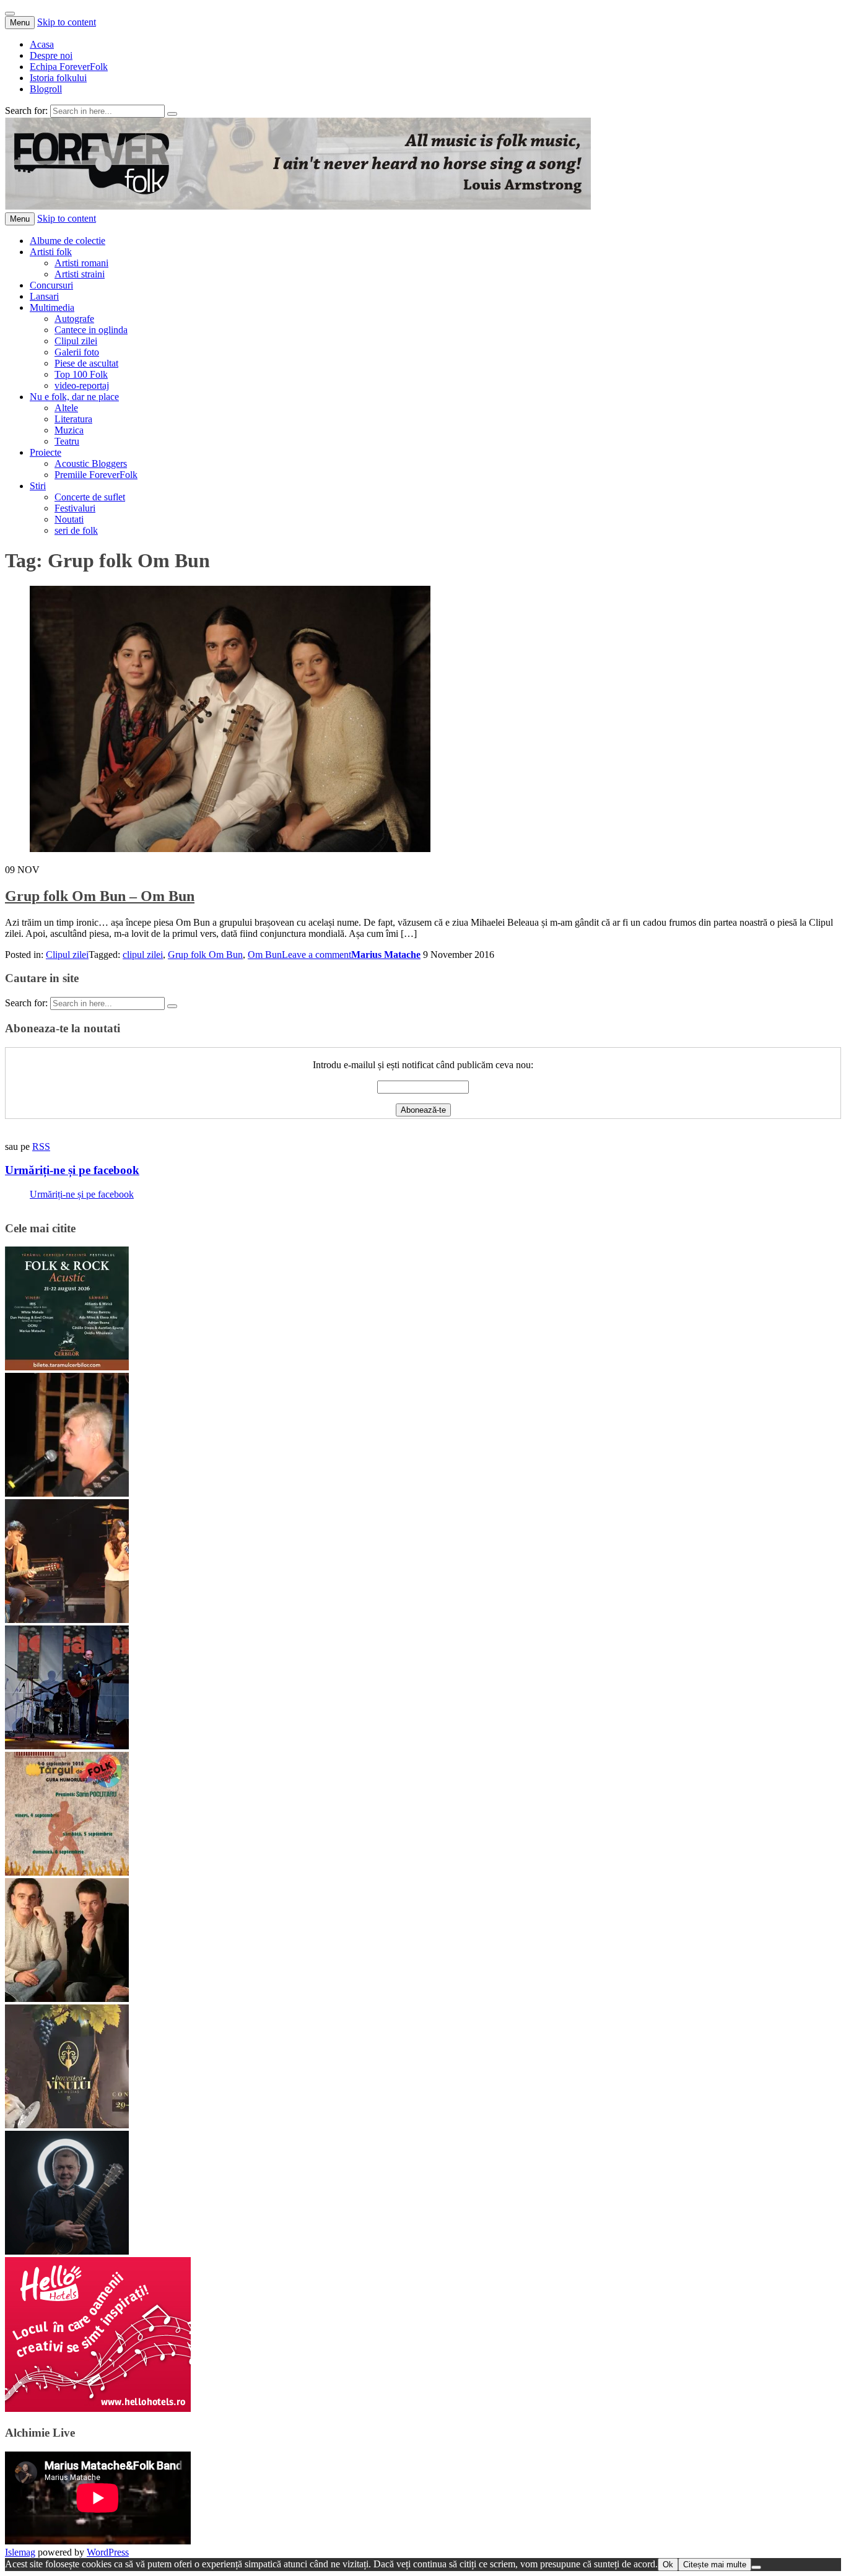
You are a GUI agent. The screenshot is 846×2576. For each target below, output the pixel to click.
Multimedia (52, 307)
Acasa (42, 44)
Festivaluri (75, 508)
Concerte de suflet (90, 497)
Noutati (69, 519)
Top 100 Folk (81, 374)
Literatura (73, 419)
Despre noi (51, 55)
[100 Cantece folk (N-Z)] (67, 1999)
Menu (20, 23)
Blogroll (46, 89)
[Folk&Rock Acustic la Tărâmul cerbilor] (67, 1367)
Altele (66, 408)
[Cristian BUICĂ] (67, 1493)
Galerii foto (77, 352)
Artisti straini (80, 274)
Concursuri (51, 285)
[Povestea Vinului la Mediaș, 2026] (67, 2125)
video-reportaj (82, 385)
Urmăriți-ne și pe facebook (72, 1170)
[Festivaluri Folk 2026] (67, 1620)
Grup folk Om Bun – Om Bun (100, 896)
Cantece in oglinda (91, 330)
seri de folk (76, 530)
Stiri (38, 486)
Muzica (69, 430)
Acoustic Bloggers (91, 463)
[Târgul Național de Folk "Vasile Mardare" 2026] (67, 1872)
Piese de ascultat (86, 363)
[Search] (172, 114)
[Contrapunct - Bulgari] (67, 2251)
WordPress (108, 2552)
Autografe (74, 319)
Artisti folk (51, 252)
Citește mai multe (715, 2565)
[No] (756, 2567)
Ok (668, 2565)
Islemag (20, 2552)
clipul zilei (143, 955)
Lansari (44, 296)
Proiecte (46, 452)
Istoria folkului (58, 78)
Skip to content (67, 22)
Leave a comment (316, 955)
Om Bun (265, 955)
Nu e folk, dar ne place (74, 397)
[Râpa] (67, 1746)
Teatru (67, 441)
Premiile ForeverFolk (96, 475)
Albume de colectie (68, 241)
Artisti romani (81, 263)
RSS (41, 1147)
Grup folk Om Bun (205, 955)
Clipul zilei (76, 341)
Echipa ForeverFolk (69, 67)
